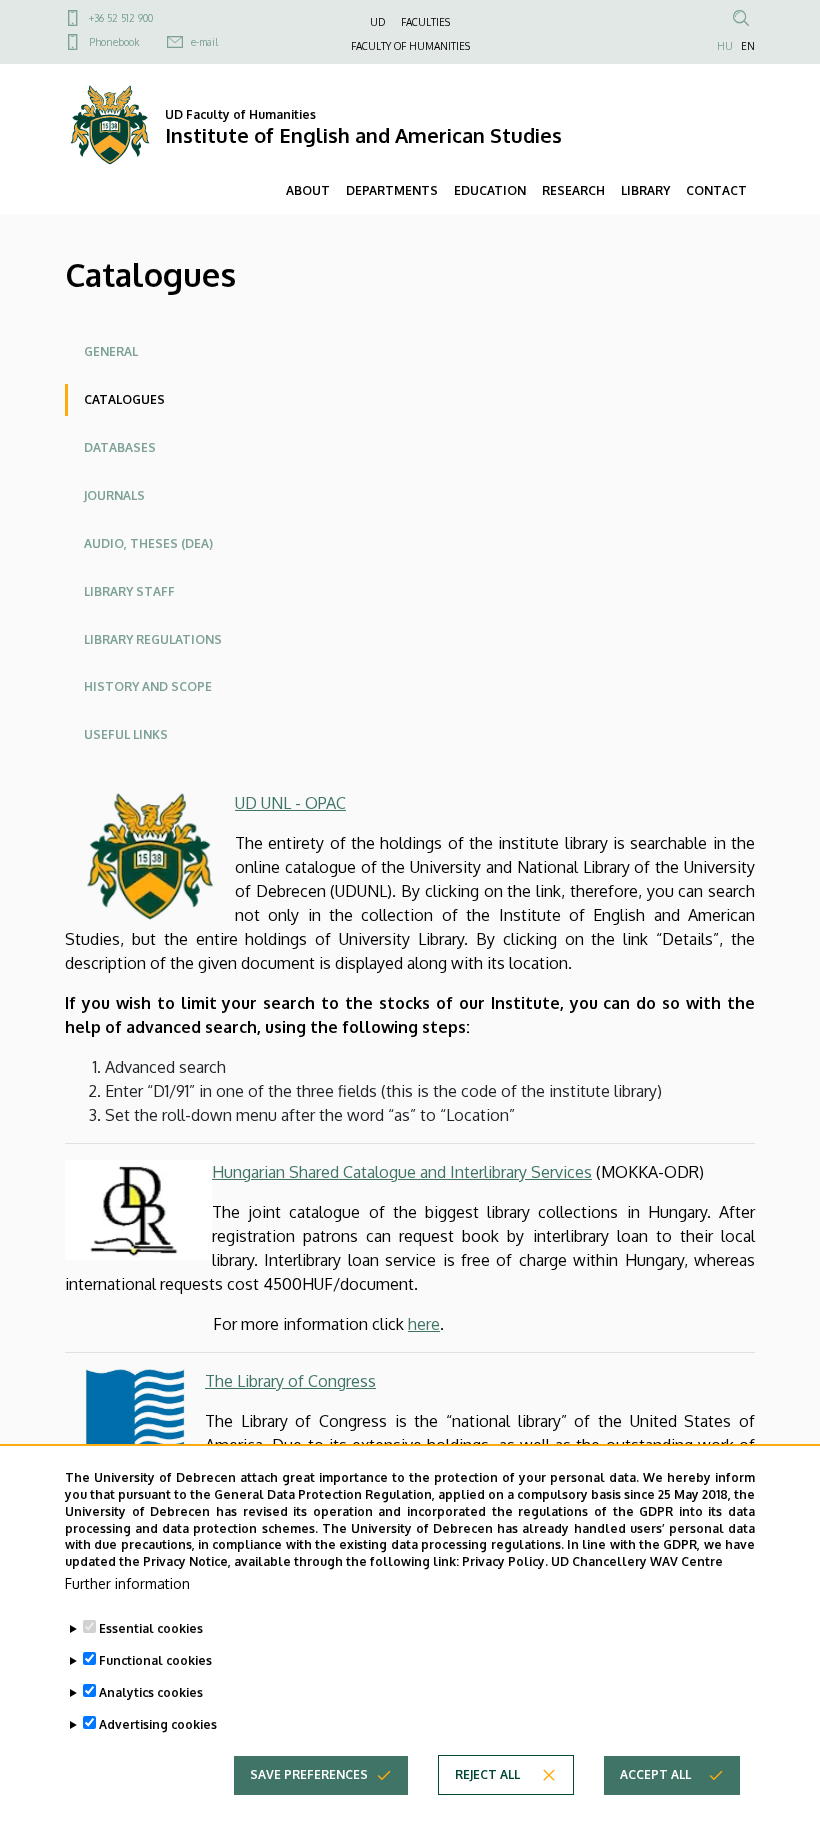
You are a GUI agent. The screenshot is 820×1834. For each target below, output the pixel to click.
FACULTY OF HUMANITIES (410, 46)
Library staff (129, 591)
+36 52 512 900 (121, 18)
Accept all (655, 1774)
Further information (127, 1583)
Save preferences (309, 1774)
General (111, 351)
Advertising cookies (158, 1724)
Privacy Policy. (505, 1561)
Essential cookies (151, 1628)
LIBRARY (645, 190)
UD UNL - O (276, 803)
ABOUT (308, 190)
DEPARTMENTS (392, 190)
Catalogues (124, 399)
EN (748, 46)
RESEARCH (573, 190)
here (424, 1324)
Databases (120, 447)
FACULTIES (425, 22)
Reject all (487, 1774)
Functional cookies (155, 1660)
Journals (114, 495)
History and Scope (148, 686)
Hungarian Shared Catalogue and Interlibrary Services (402, 1172)
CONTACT (716, 190)
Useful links (126, 734)
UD (377, 22)
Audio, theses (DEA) (148, 543)
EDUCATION (490, 190)
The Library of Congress (290, 1381)
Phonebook (114, 42)
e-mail (204, 42)
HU (725, 46)
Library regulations (153, 639)
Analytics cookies (151, 1692)
